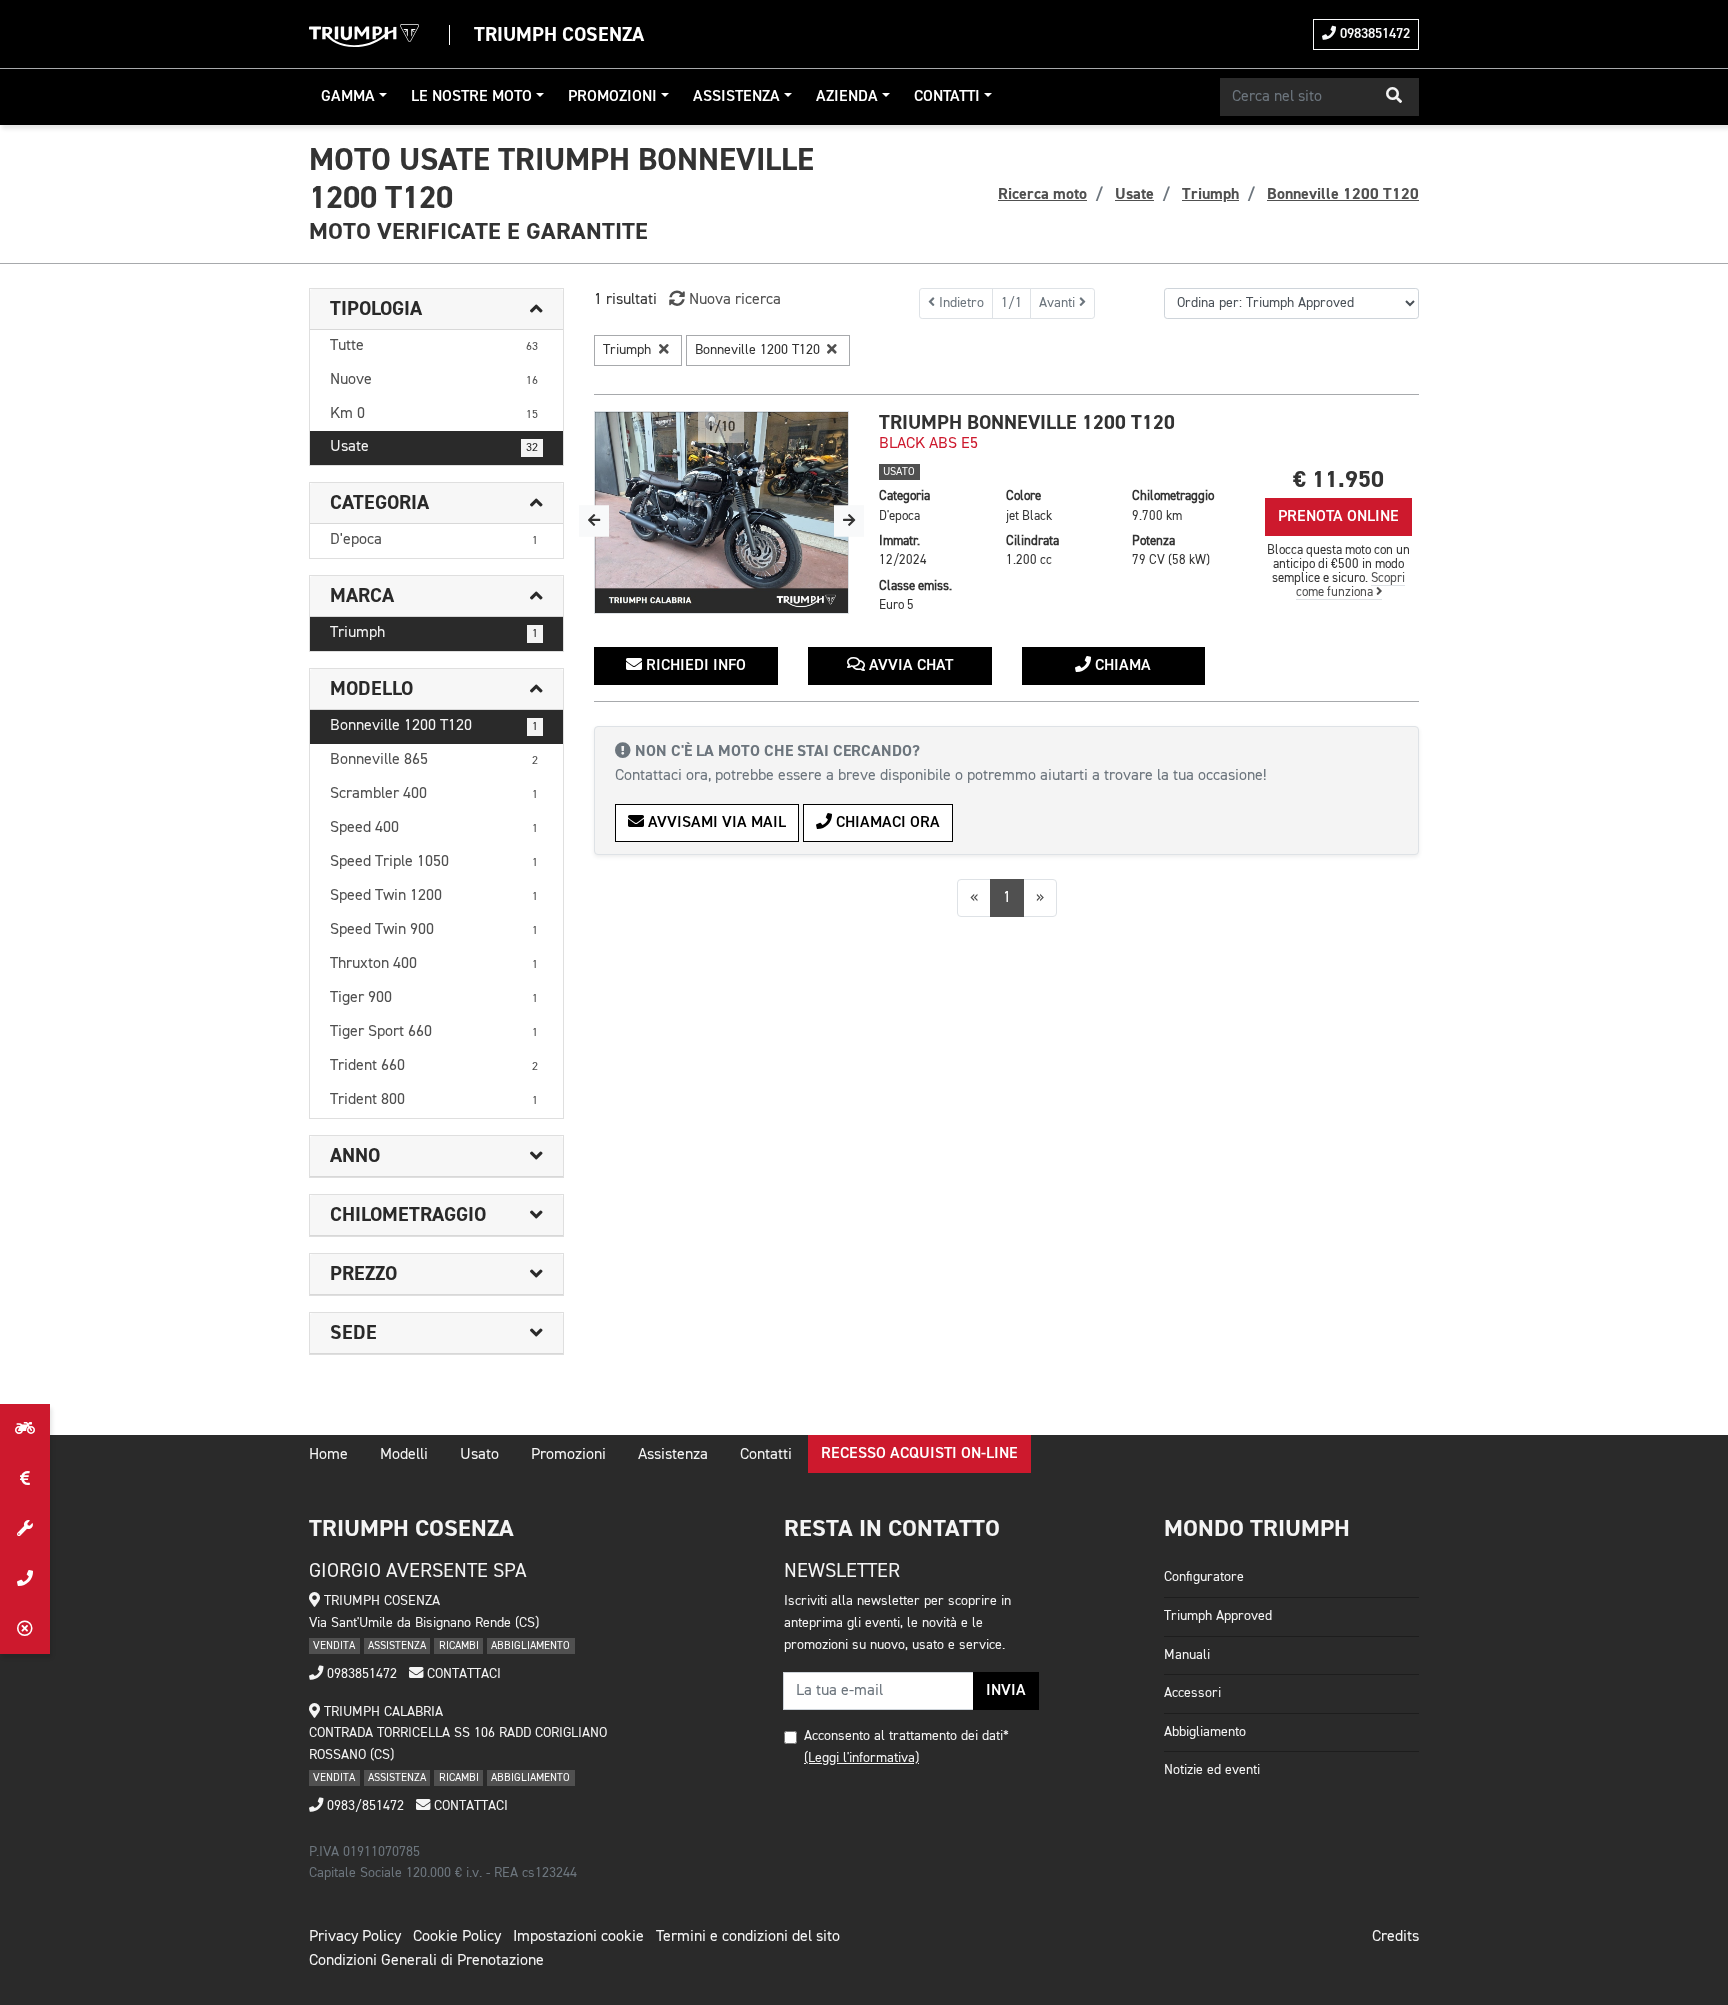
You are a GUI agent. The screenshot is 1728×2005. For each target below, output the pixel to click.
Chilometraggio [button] (408, 1215)
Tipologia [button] (376, 309)
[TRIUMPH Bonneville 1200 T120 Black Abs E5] (721, 513)
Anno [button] (355, 1156)
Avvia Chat (909, 666)
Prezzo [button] (363, 1274)
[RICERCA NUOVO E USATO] (25, 1429)
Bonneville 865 (434, 760)
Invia (1006, 1691)
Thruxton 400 (434, 964)
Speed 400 (434, 828)
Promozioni (612, 97)
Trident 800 (434, 1100)
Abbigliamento (1205, 1732)
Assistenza (736, 97)
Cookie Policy (457, 1937)
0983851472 (1373, 34)
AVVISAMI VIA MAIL (715, 823)
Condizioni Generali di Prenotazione (426, 1961)
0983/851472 (363, 1806)
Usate (434, 447)
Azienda (847, 97)
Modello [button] (371, 689)
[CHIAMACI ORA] (25, 1579)
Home (328, 1455)
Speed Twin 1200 (434, 896)
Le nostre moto (471, 97)
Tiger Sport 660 (434, 1032)
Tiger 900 (434, 998)
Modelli (404, 1455)
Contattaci (462, 1674)
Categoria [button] (379, 503)
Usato (479, 1455)
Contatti (947, 97)
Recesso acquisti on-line (919, 1454)
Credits (1395, 1937)
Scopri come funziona (1351, 585)
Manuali (1187, 1655)
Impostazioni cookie (578, 1937)
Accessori (1192, 1693)
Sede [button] (353, 1333)
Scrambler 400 (434, 794)
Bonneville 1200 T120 (434, 726)
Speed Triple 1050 (434, 862)
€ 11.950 (1338, 479)
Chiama (1121, 666)
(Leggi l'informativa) (861, 1758)
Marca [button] (362, 596)
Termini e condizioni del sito (748, 1937)
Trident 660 (434, 1066)
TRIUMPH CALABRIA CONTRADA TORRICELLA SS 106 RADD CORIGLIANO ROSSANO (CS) (458, 1733)
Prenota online (1338, 517)
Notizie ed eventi (1212, 1770)
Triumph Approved (1218, 1616)
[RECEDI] (25, 1629)
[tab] (436, 309)
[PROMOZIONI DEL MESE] (25, 1479)
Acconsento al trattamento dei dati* (906, 1736)
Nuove (434, 380)
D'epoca (434, 540)
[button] (1394, 97)
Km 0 (434, 414)
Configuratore (1204, 1577)
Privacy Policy (355, 1937)
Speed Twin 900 (434, 930)
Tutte (434, 346)
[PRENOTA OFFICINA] (25, 1529)
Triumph (434, 633)
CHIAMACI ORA (886, 823)
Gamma (348, 97)
